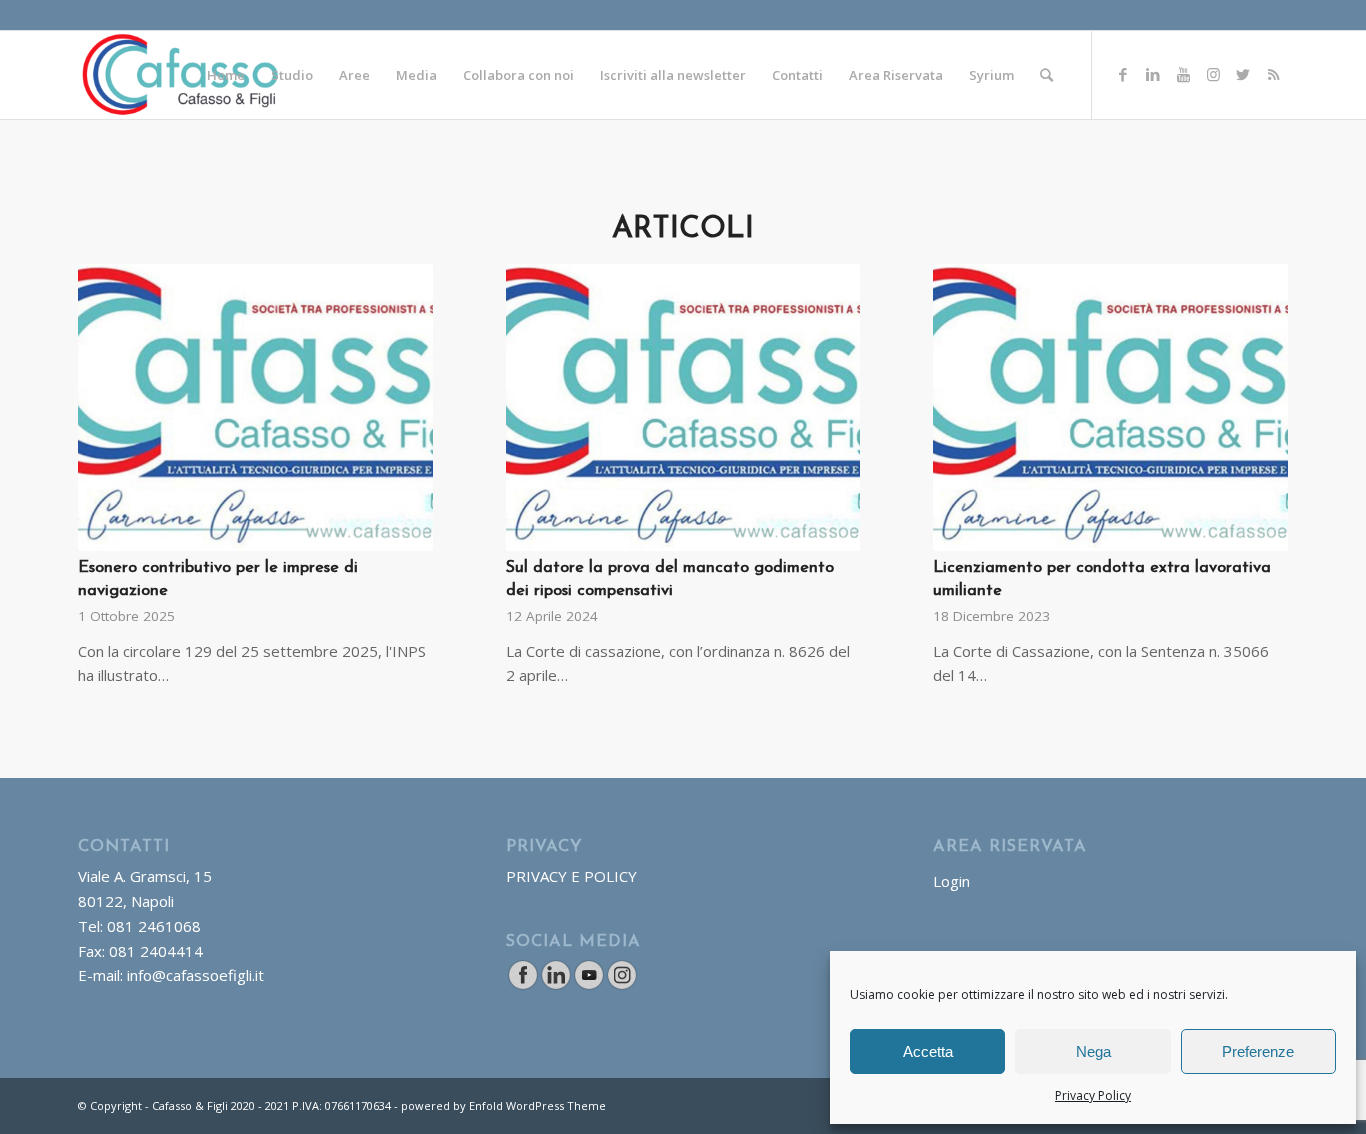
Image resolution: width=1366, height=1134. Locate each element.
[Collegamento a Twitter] (1243, 74)
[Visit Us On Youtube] (588, 985)
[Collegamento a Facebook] (1123, 74)
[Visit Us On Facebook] (522, 985)
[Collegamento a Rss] (1273, 74)
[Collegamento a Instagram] (1213, 74)
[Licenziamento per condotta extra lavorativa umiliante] (1110, 407)
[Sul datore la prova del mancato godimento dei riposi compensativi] (683, 407)
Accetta (928, 1051)
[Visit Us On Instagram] (621, 985)
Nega (1093, 1051)
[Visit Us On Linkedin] (555, 985)
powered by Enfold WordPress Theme (503, 1105)
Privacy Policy (1093, 1095)
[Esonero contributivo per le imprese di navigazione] (255, 407)
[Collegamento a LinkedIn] (1153, 74)
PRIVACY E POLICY (571, 876)
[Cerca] (1046, 75)
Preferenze (1258, 1051)
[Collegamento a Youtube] (1183, 74)
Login (951, 881)
